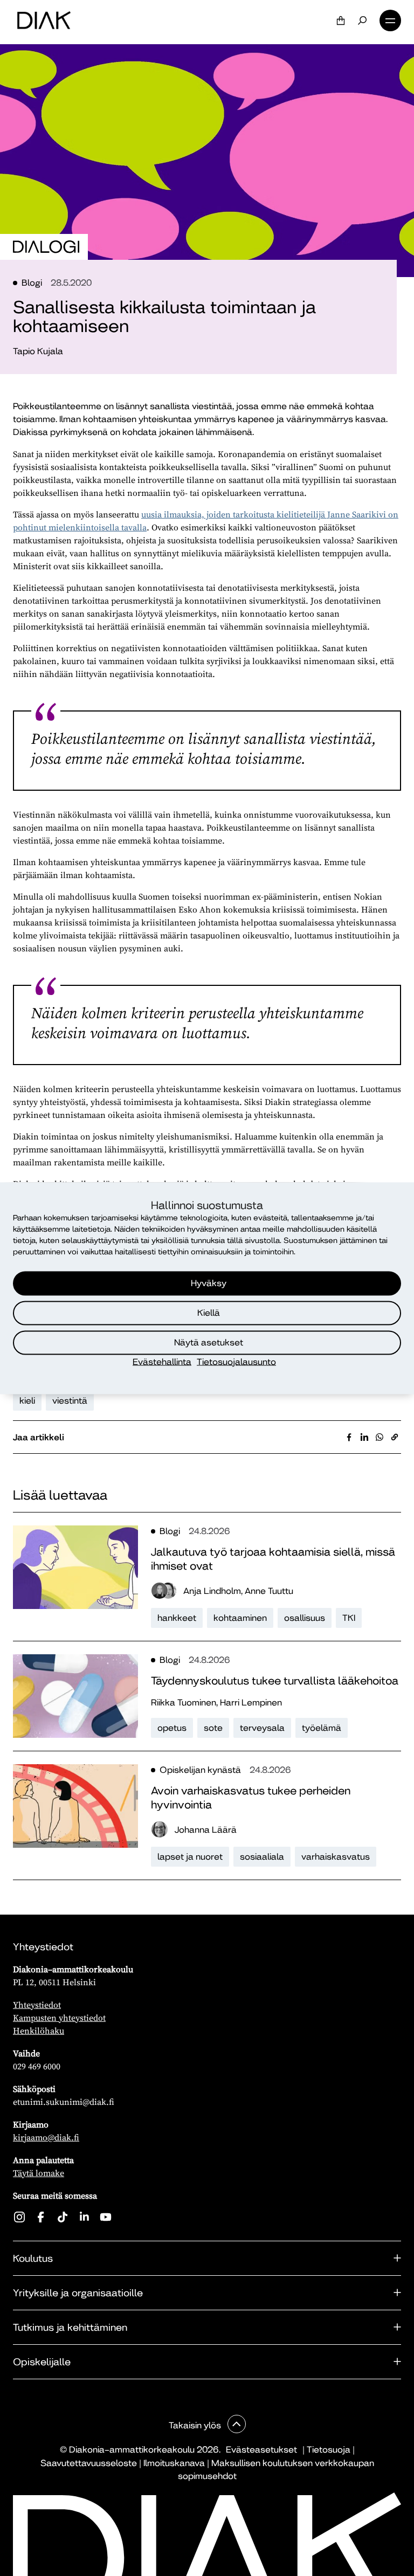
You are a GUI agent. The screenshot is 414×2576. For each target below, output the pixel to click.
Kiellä (209, 1313)
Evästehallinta (162, 1361)
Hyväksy (209, 1283)
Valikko (390, 20)
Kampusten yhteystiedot (59, 2018)
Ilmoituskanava (174, 2463)
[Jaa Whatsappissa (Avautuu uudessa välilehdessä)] (379, 1437)
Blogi (32, 283)
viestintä (70, 1401)
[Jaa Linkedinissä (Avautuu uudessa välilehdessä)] (364, 1437)
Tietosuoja (329, 2450)
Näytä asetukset (209, 1342)
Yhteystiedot (37, 2005)
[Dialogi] (46, 247)
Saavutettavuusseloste (89, 2463)
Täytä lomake (39, 2173)
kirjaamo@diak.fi (46, 2137)
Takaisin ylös (196, 2425)
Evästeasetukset (261, 2450)
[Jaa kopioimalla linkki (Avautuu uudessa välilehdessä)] (395, 1437)
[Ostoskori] (341, 20)
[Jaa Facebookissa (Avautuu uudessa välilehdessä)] (349, 1437)
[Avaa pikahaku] (362, 20)
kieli (27, 1401)
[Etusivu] (44, 20)
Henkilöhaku (39, 2031)
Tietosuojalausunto (236, 1361)
